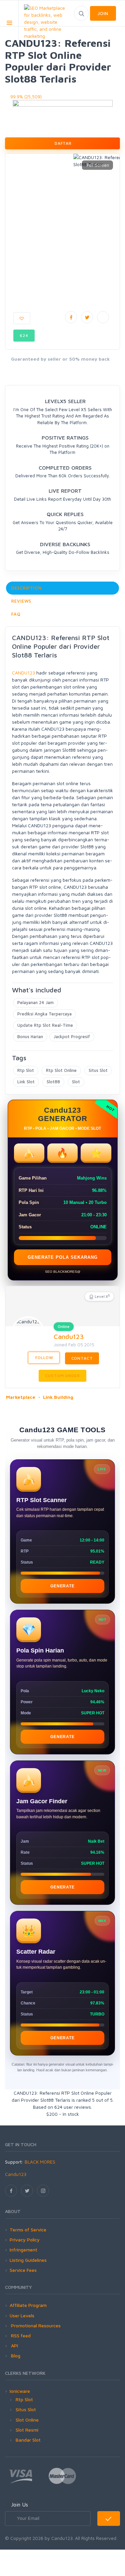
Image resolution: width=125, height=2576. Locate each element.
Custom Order (62, 1376)
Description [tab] (26, 588)
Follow (44, 1358)
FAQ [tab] (16, 614)
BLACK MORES (40, 2162)
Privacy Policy (25, 2240)
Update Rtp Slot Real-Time (45, 1025)
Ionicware (20, 2391)
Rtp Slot (26, 1070)
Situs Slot (98, 1070)
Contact (82, 1358)
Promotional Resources (35, 2325)
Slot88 (53, 1082)
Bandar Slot (28, 2440)
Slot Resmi (27, 2430)
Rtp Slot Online (61, 1070)
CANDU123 (23, 673)
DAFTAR (62, 143)
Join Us (19, 2504)
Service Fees (23, 2270)
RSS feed (20, 2336)
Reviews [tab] (21, 601)
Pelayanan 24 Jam (35, 1002)
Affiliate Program (28, 2305)
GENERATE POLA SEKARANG (63, 1257)
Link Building (58, 1397)
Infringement (23, 2250)
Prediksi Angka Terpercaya (44, 1014)
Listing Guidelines (28, 2260)
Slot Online (27, 2420)
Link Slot (26, 1082)
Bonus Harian (30, 1036)
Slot (76, 1082)
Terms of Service (28, 2230)
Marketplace (21, 1397)
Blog (15, 2356)
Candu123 (69, 1336)
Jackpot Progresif (72, 1036)
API (14, 2346)
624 (24, 335)
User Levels (22, 2315)
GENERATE (62, 1586)
